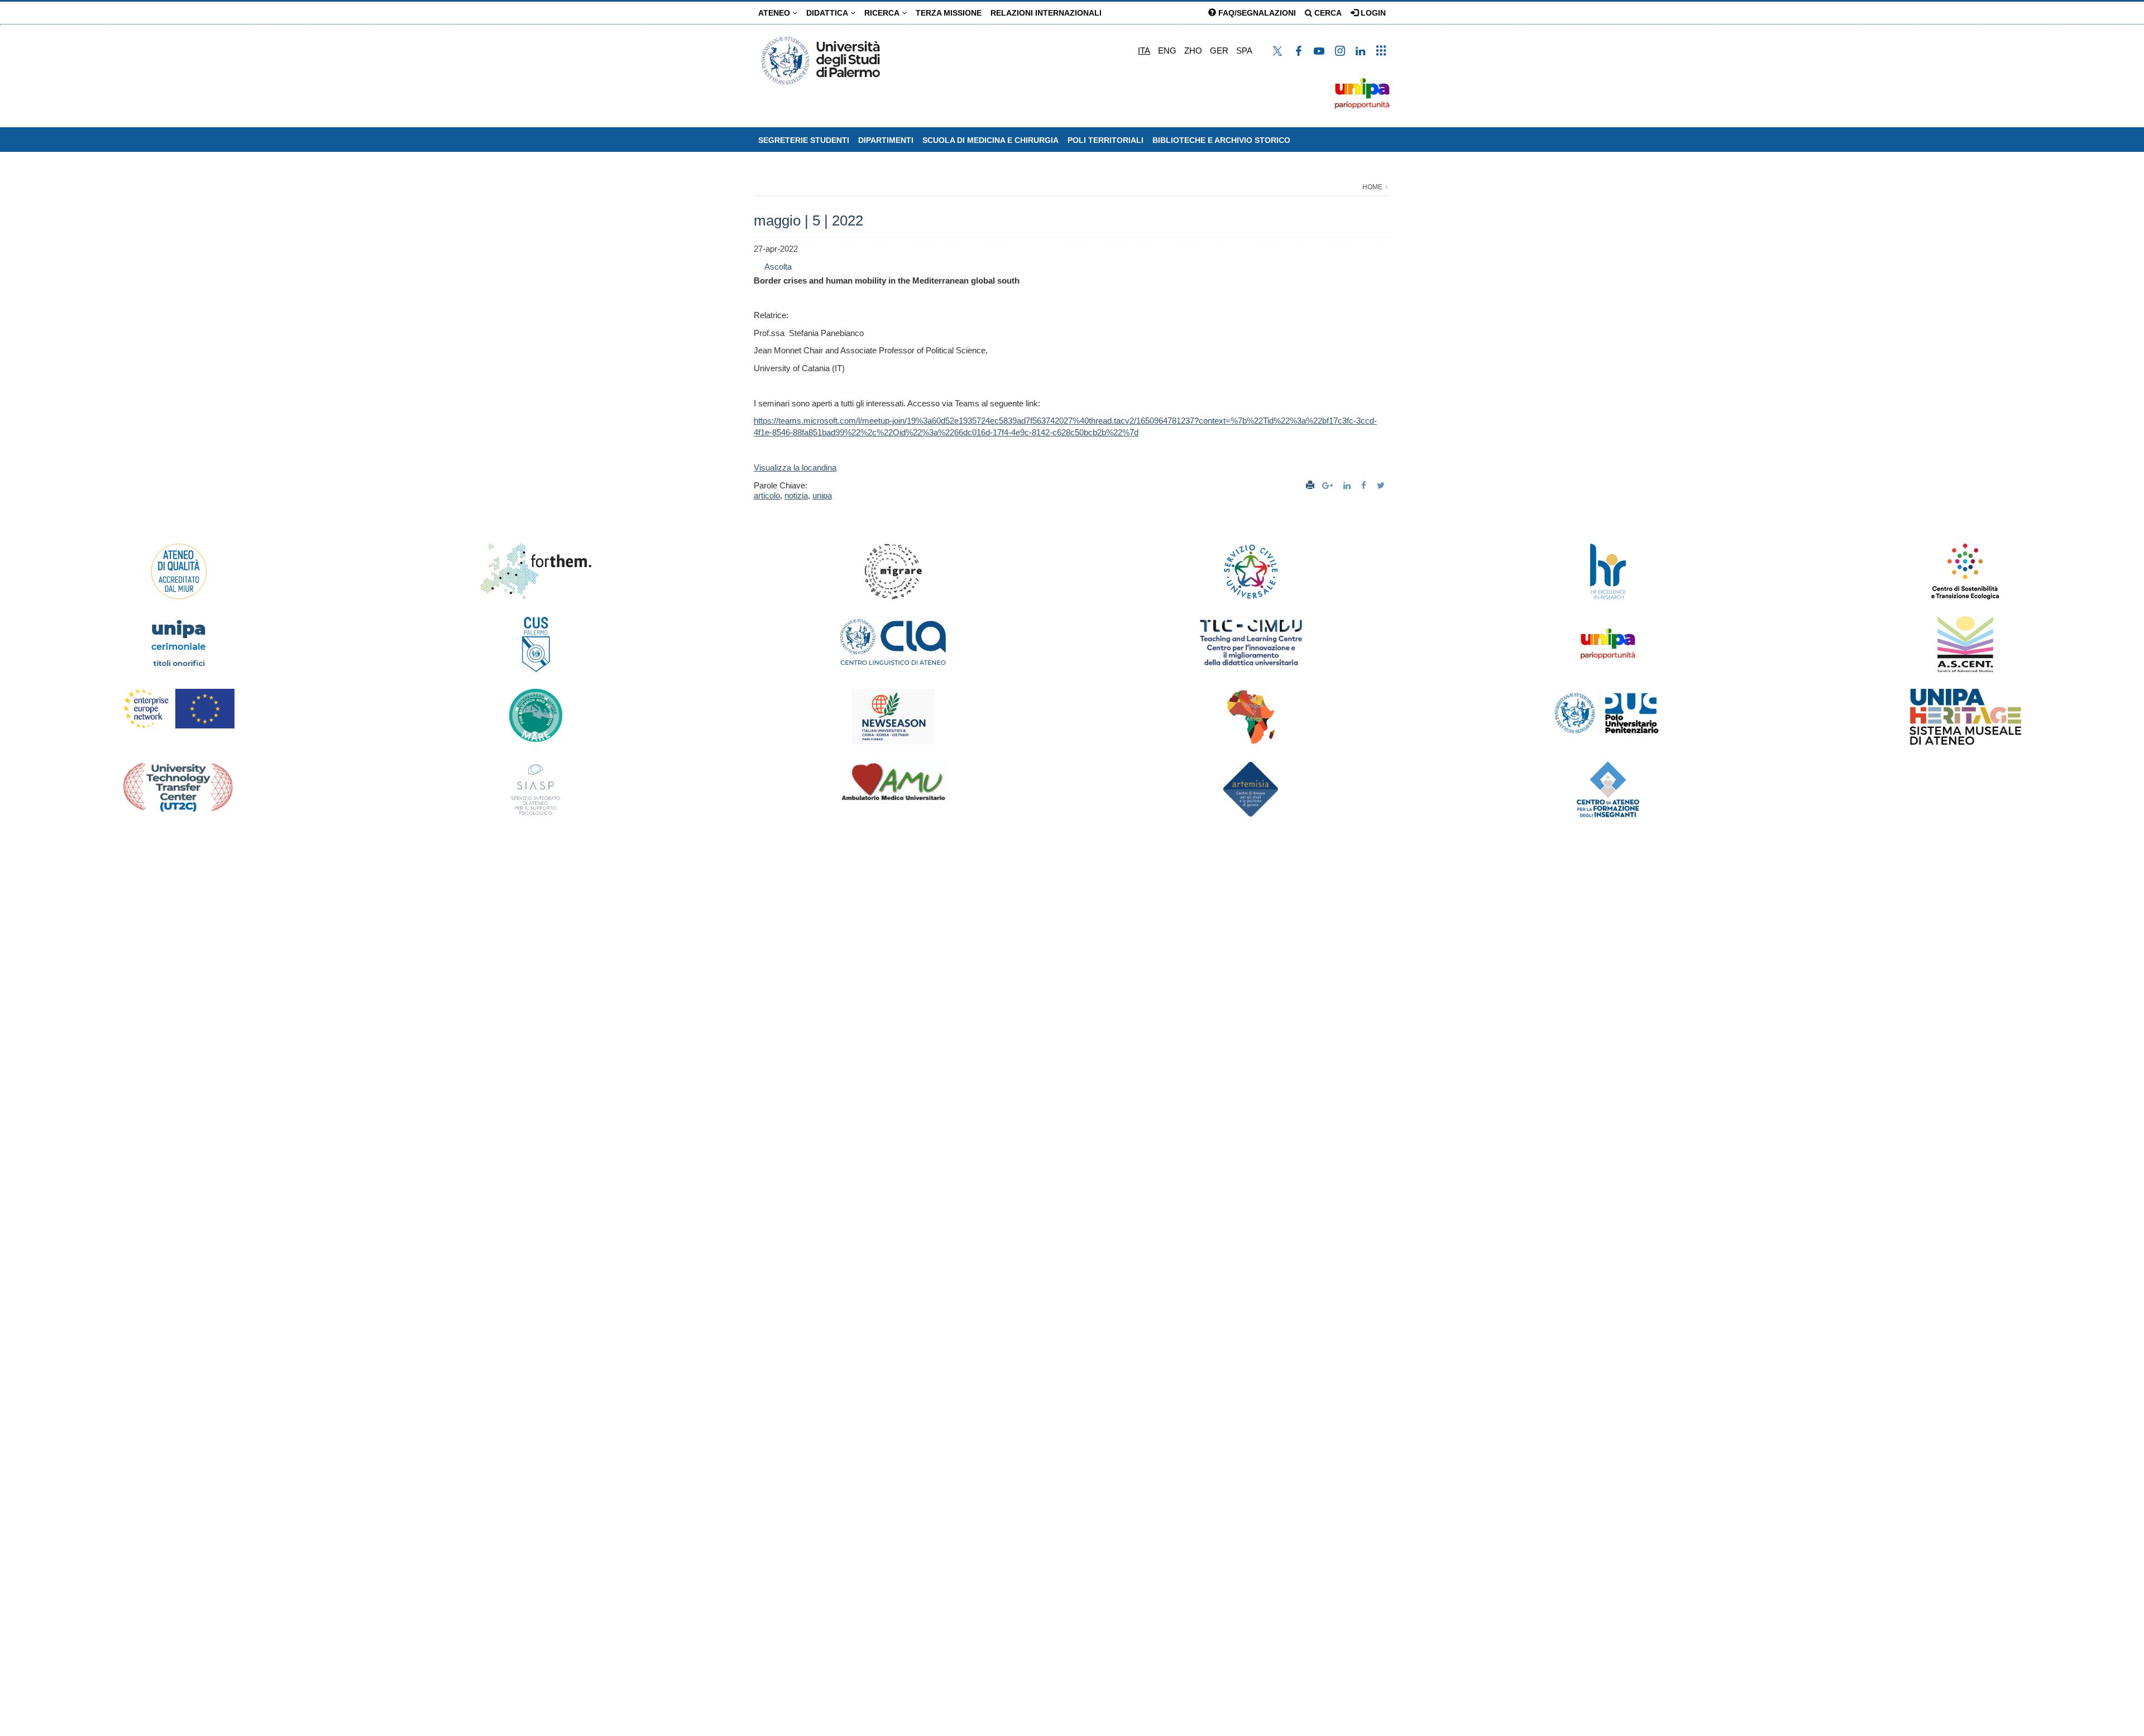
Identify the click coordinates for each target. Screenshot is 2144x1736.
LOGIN (1372, 13)
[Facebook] (1365, 485)
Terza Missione (949, 13)
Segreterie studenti (804, 140)
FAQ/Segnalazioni (1256, 13)
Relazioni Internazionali (1046, 13)
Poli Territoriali (1105, 140)
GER (1219, 51)
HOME (1372, 187)
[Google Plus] (1329, 485)
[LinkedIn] (1348, 485)
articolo (767, 495)
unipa (822, 495)
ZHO (1193, 51)
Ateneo (775, 13)
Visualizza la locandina (795, 467)
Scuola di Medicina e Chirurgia (990, 140)
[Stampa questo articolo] (1310, 485)
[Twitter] (1382, 485)
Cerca (1327, 13)
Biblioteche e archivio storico (1221, 140)
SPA (1244, 51)
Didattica (828, 13)
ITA (1144, 51)
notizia (796, 495)
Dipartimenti (886, 140)
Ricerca (883, 13)
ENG (1167, 51)
